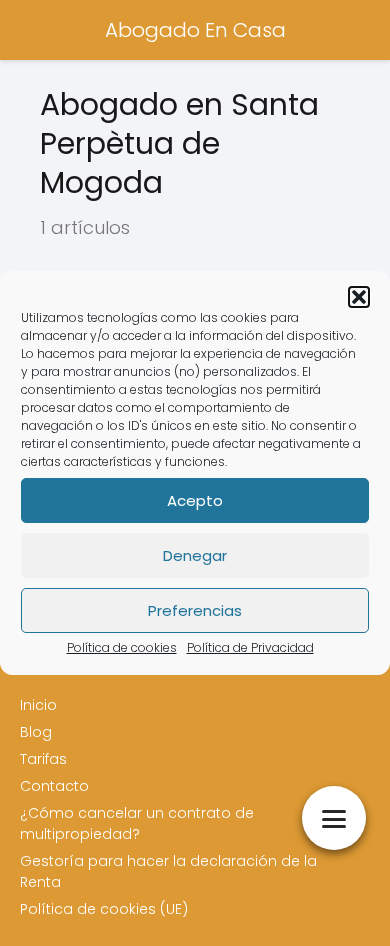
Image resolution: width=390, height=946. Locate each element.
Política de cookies (122, 647)
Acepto (195, 500)
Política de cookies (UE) (104, 909)
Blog (36, 732)
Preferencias (195, 610)
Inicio (38, 705)
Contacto (54, 786)
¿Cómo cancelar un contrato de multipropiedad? (137, 823)
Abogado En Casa (195, 30)
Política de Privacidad (250, 647)
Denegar (195, 555)
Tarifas (43, 759)
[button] (359, 297)
